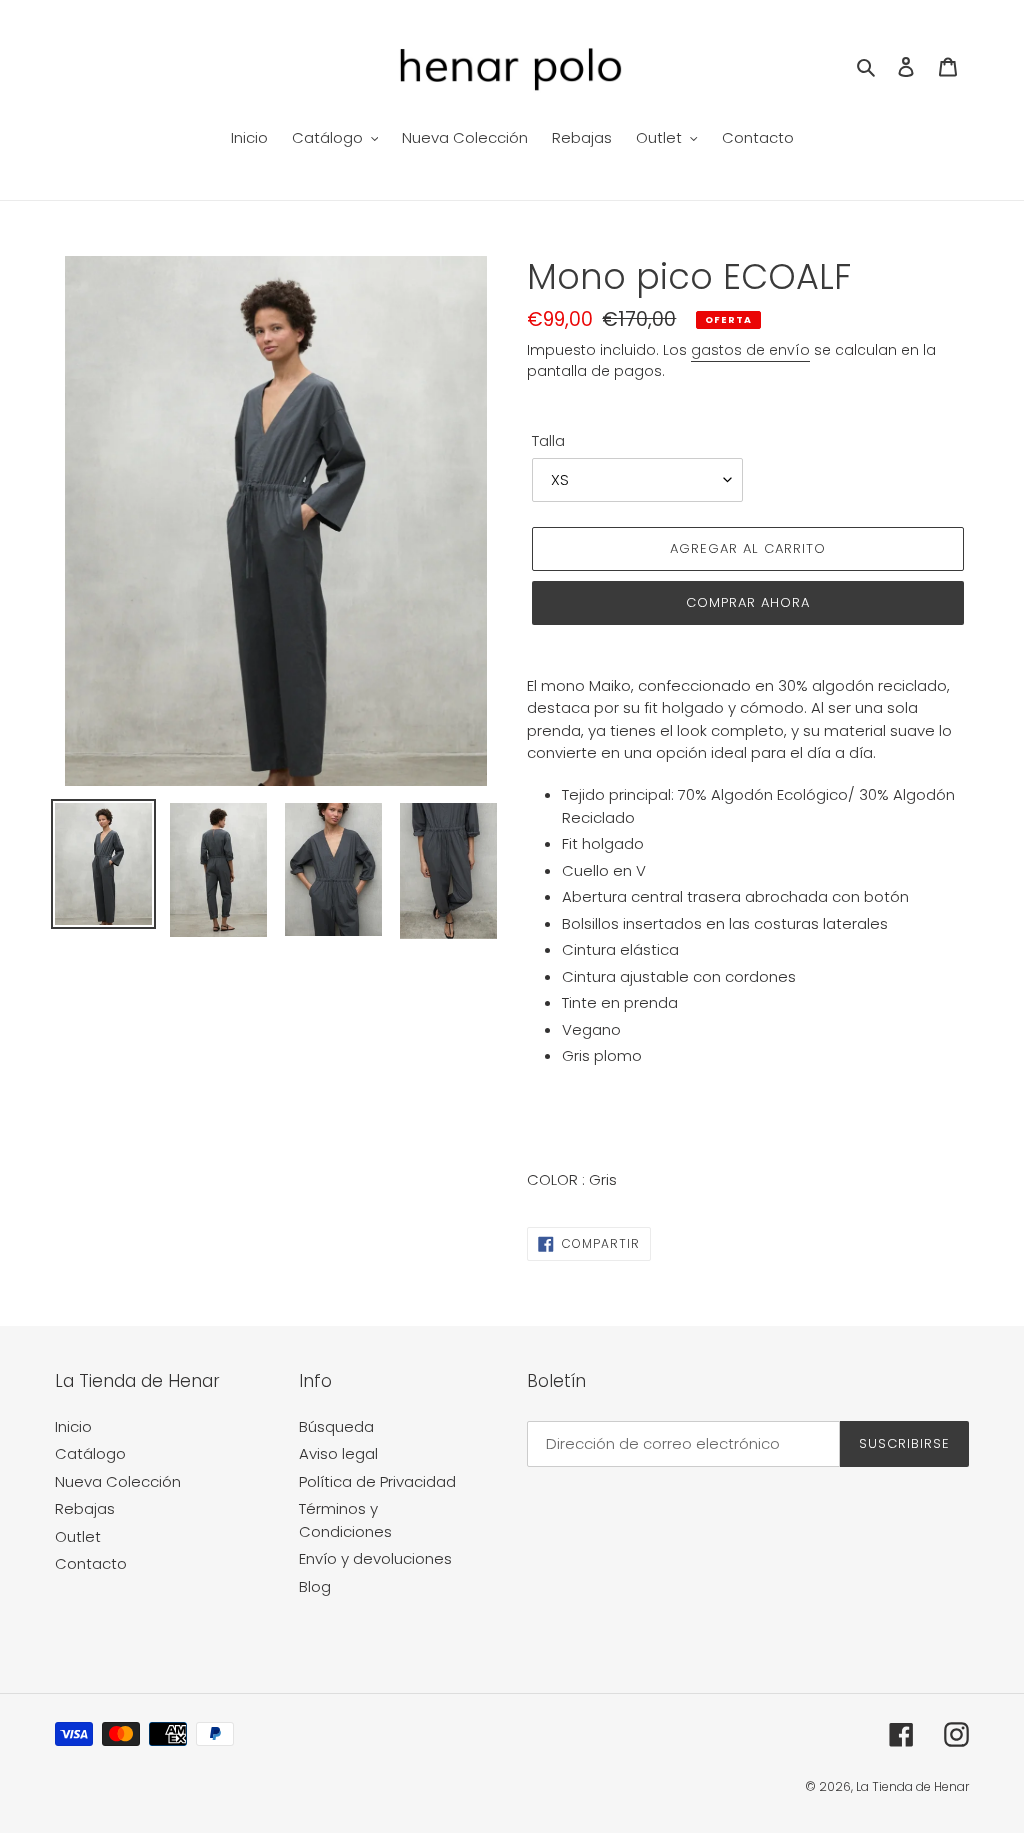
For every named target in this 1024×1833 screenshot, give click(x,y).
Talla (548, 440)
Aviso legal (338, 1453)
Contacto (91, 1563)
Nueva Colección (118, 1481)
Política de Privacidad (377, 1481)
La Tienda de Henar (912, 1786)
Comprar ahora (748, 602)
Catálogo (90, 1453)
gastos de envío (750, 350)
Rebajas (85, 1508)
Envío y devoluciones (375, 1558)
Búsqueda (336, 1426)
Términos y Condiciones (345, 1520)
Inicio (73, 1426)
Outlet (78, 1536)
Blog (315, 1586)
